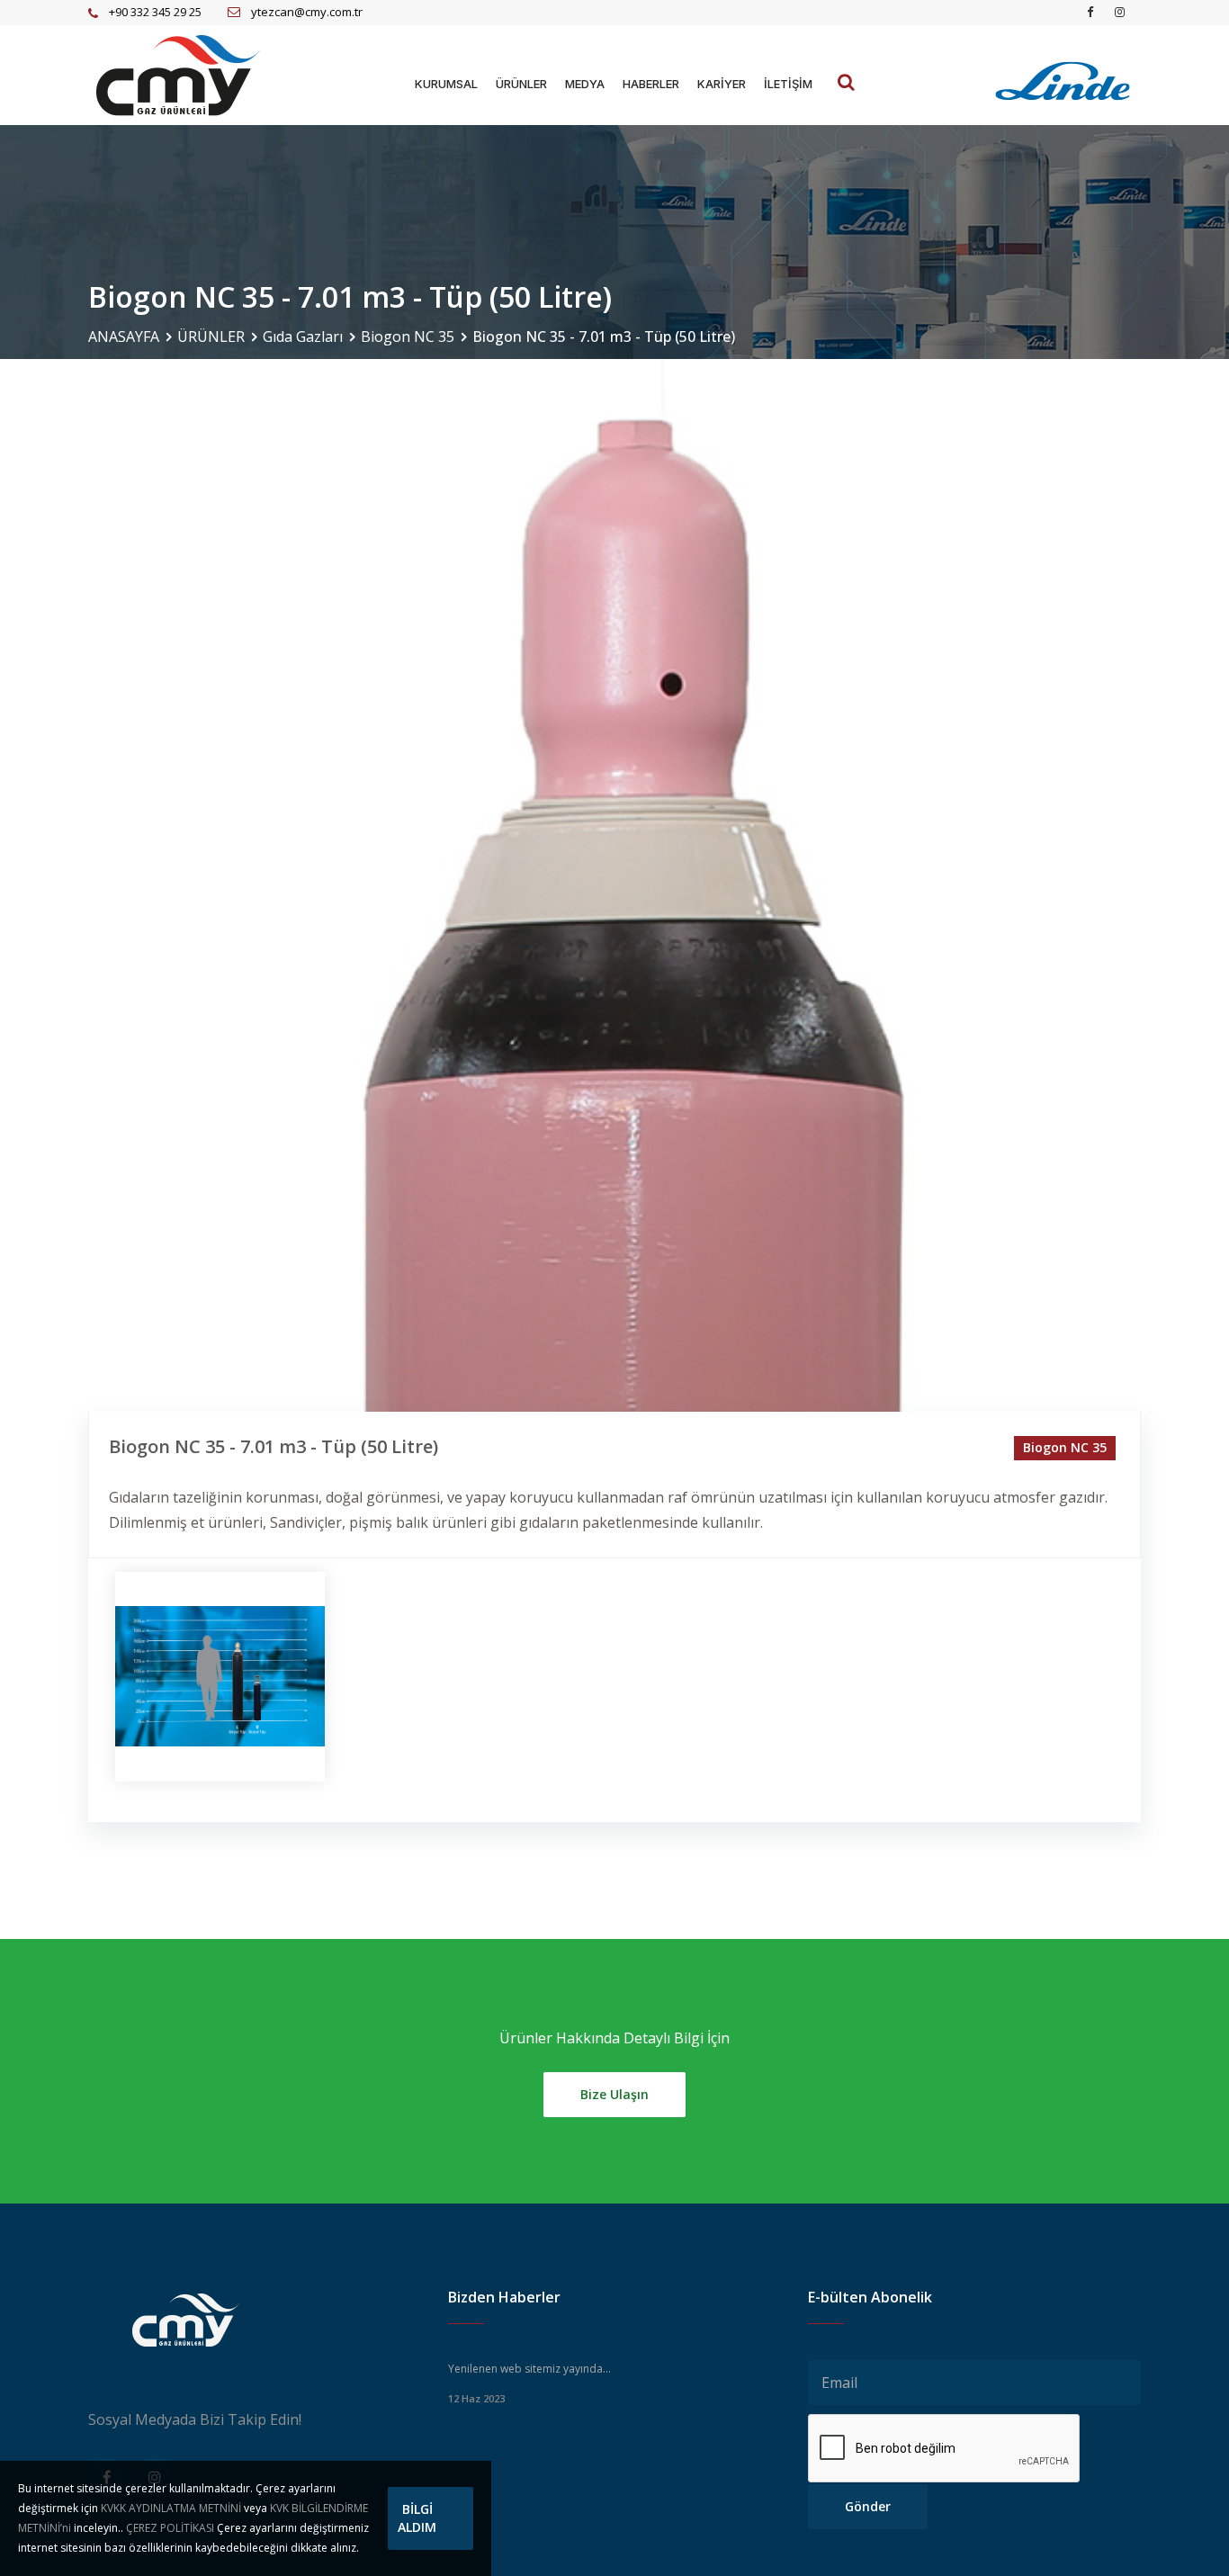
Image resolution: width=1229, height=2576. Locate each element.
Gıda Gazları (303, 337)
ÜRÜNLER (521, 84)
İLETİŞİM (788, 84)
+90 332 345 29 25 (155, 12)
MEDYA (585, 84)
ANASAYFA (124, 337)
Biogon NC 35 (408, 337)
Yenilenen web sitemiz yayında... (529, 2369)
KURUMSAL (446, 84)
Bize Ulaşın (614, 2094)
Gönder (868, 2506)
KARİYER (722, 84)
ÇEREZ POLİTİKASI (170, 2528)
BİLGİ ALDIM (417, 2518)
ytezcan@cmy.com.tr (307, 12)
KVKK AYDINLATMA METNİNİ (171, 2508)
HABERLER (651, 84)
